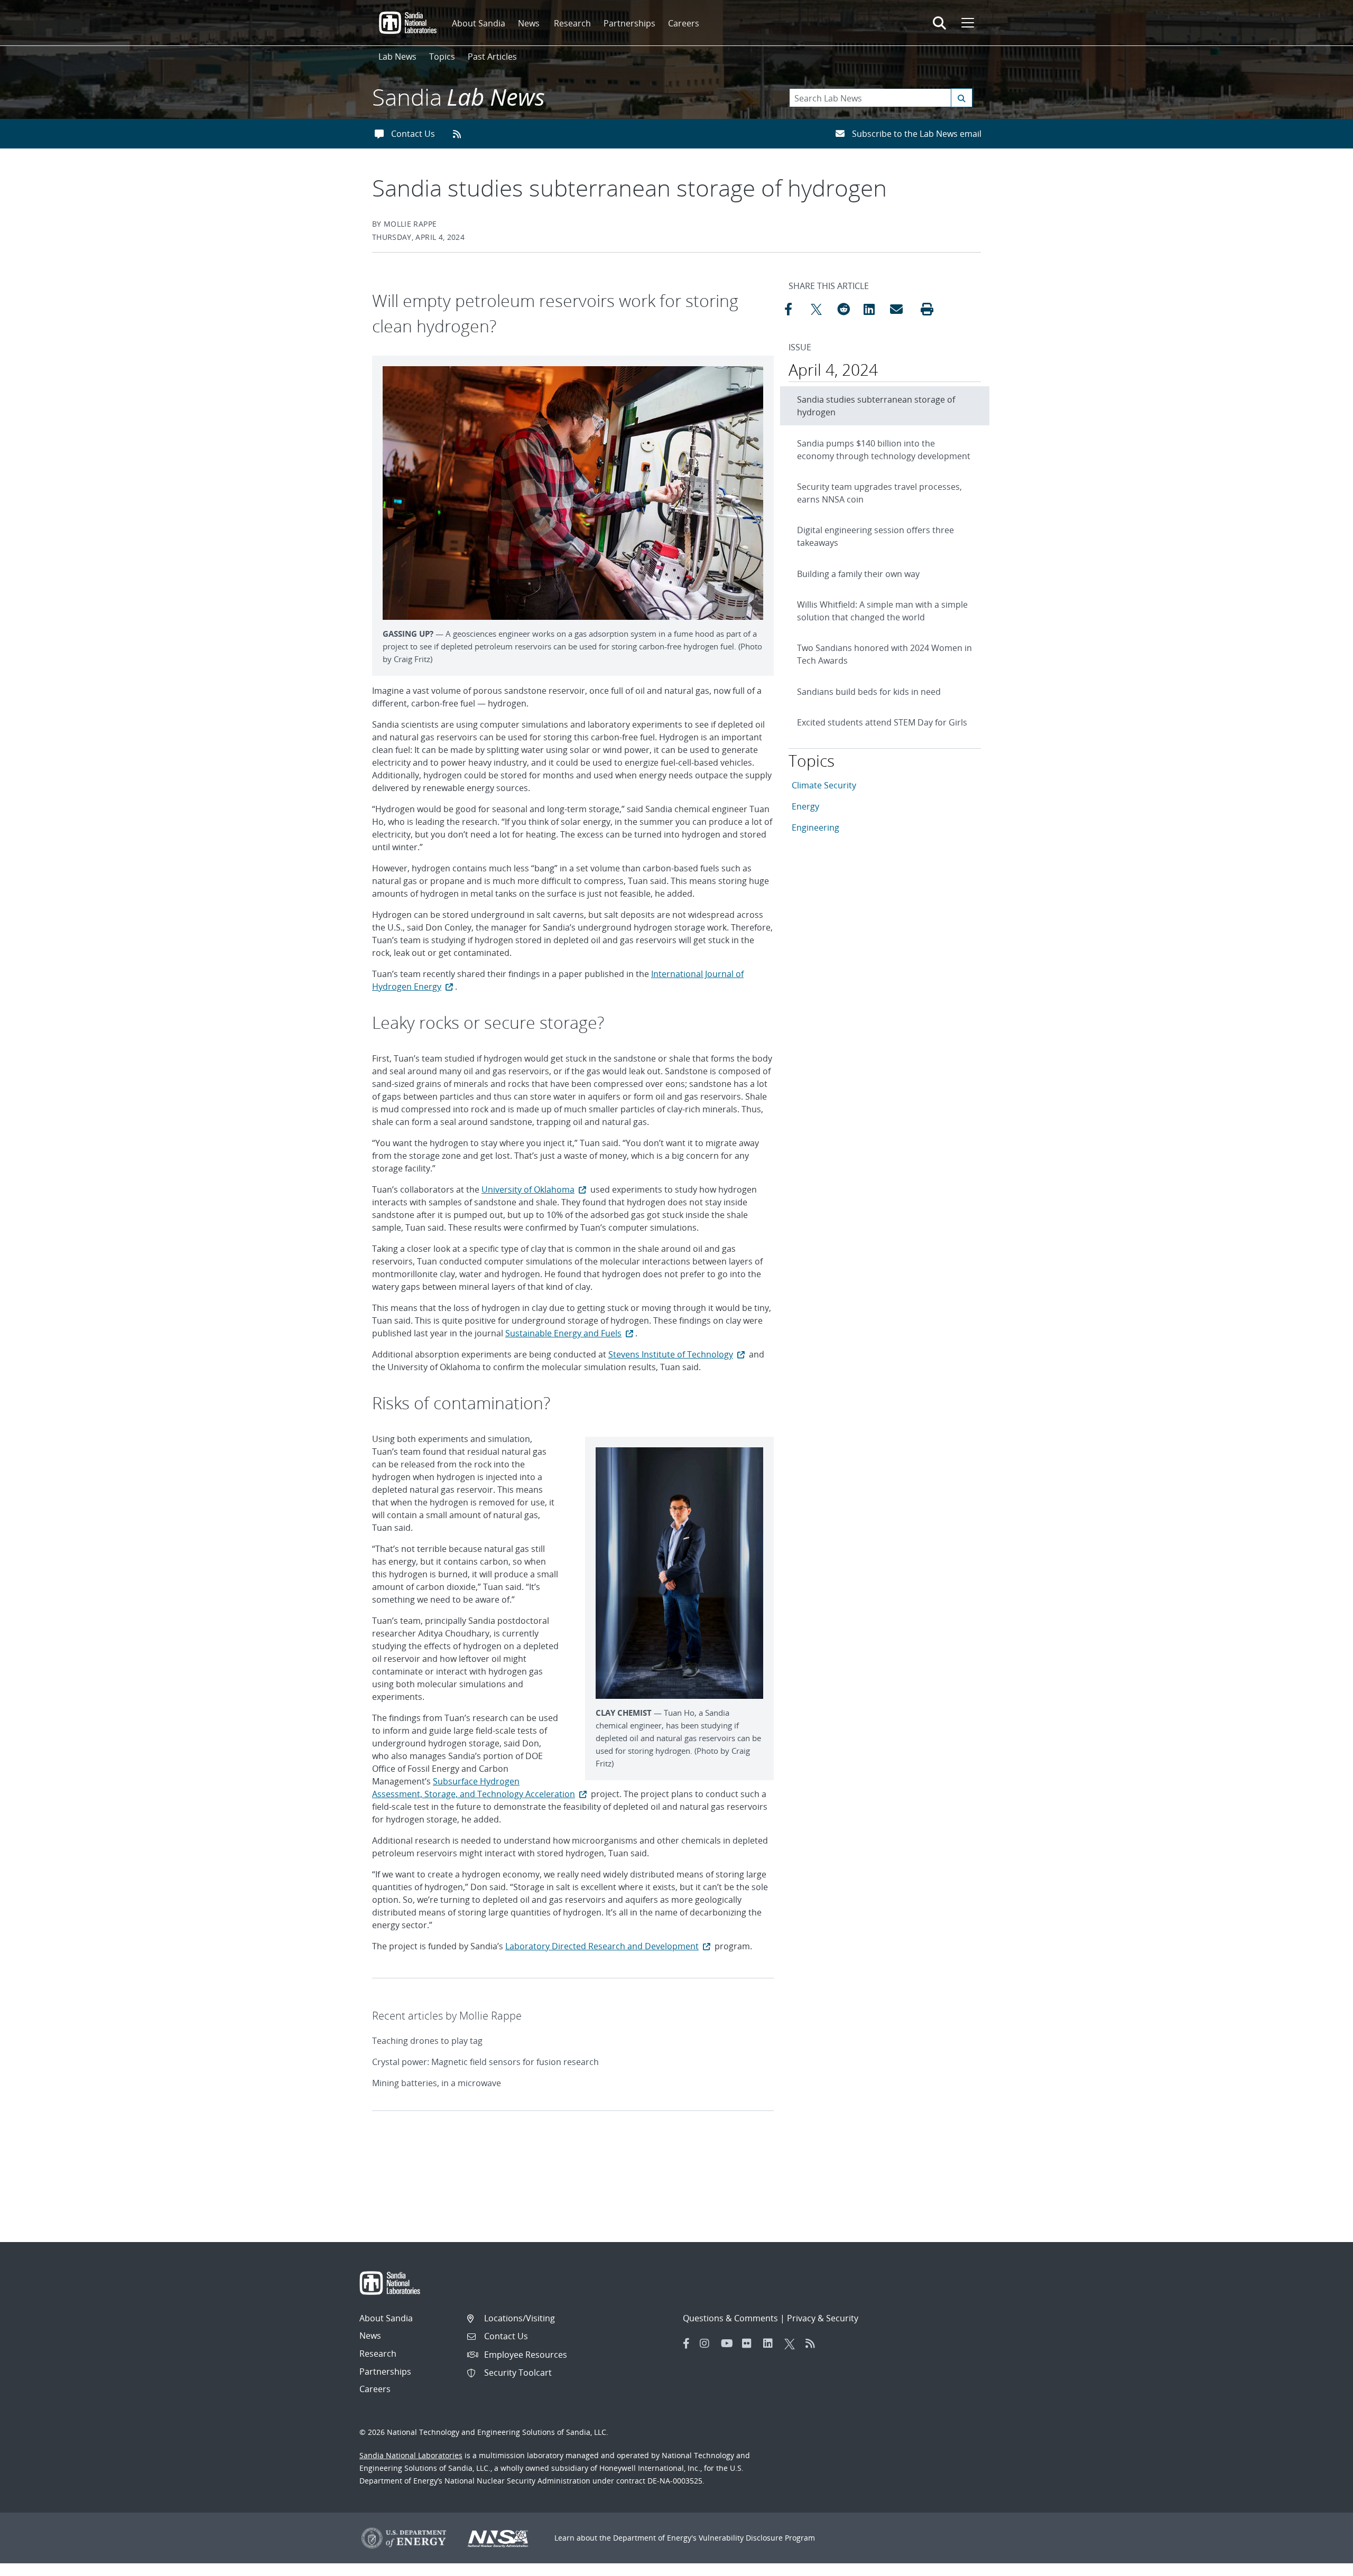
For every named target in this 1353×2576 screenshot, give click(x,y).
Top (1322, 2564)
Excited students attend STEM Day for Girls (882, 722)
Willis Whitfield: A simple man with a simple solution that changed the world (882, 611)
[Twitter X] (792, 2343)
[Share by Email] (901, 309)
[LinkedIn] (771, 2343)
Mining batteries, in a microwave (437, 2083)
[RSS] (813, 2343)
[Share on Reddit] (848, 309)
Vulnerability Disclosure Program (757, 2538)
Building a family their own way (858, 574)
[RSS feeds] (461, 134)
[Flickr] (750, 2343)
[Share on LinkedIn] (874, 309)
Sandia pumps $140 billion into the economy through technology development (884, 450)
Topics (442, 57)
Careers (684, 23)
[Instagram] (708, 2343)
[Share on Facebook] (795, 309)
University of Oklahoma (528, 1189)
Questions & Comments (730, 2318)
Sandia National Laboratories (411, 2455)
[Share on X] (821, 309)
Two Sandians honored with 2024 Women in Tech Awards (884, 654)
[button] (927, 309)
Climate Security (824, 785)
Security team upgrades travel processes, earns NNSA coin (879, 493)
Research (572, 23)
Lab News (397, 57)
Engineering (815, 827)
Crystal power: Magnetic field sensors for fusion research (485, 2062)
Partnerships (629, 23)
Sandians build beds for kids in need (869, 692)
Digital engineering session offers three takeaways (875, 536)
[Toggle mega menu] (967, 23)
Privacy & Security (823, 2318)
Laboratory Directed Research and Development (602, 1946)
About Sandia (479, 23)
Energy (805, 806)
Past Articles (492, 57)
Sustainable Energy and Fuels (563, 1333)
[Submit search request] (962, 98)
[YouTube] (729, 2343)
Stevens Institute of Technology (671, 1354)
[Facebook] (687, 2343)
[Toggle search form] (939, 23)
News (529, 23)
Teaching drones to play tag (427, 2041)
